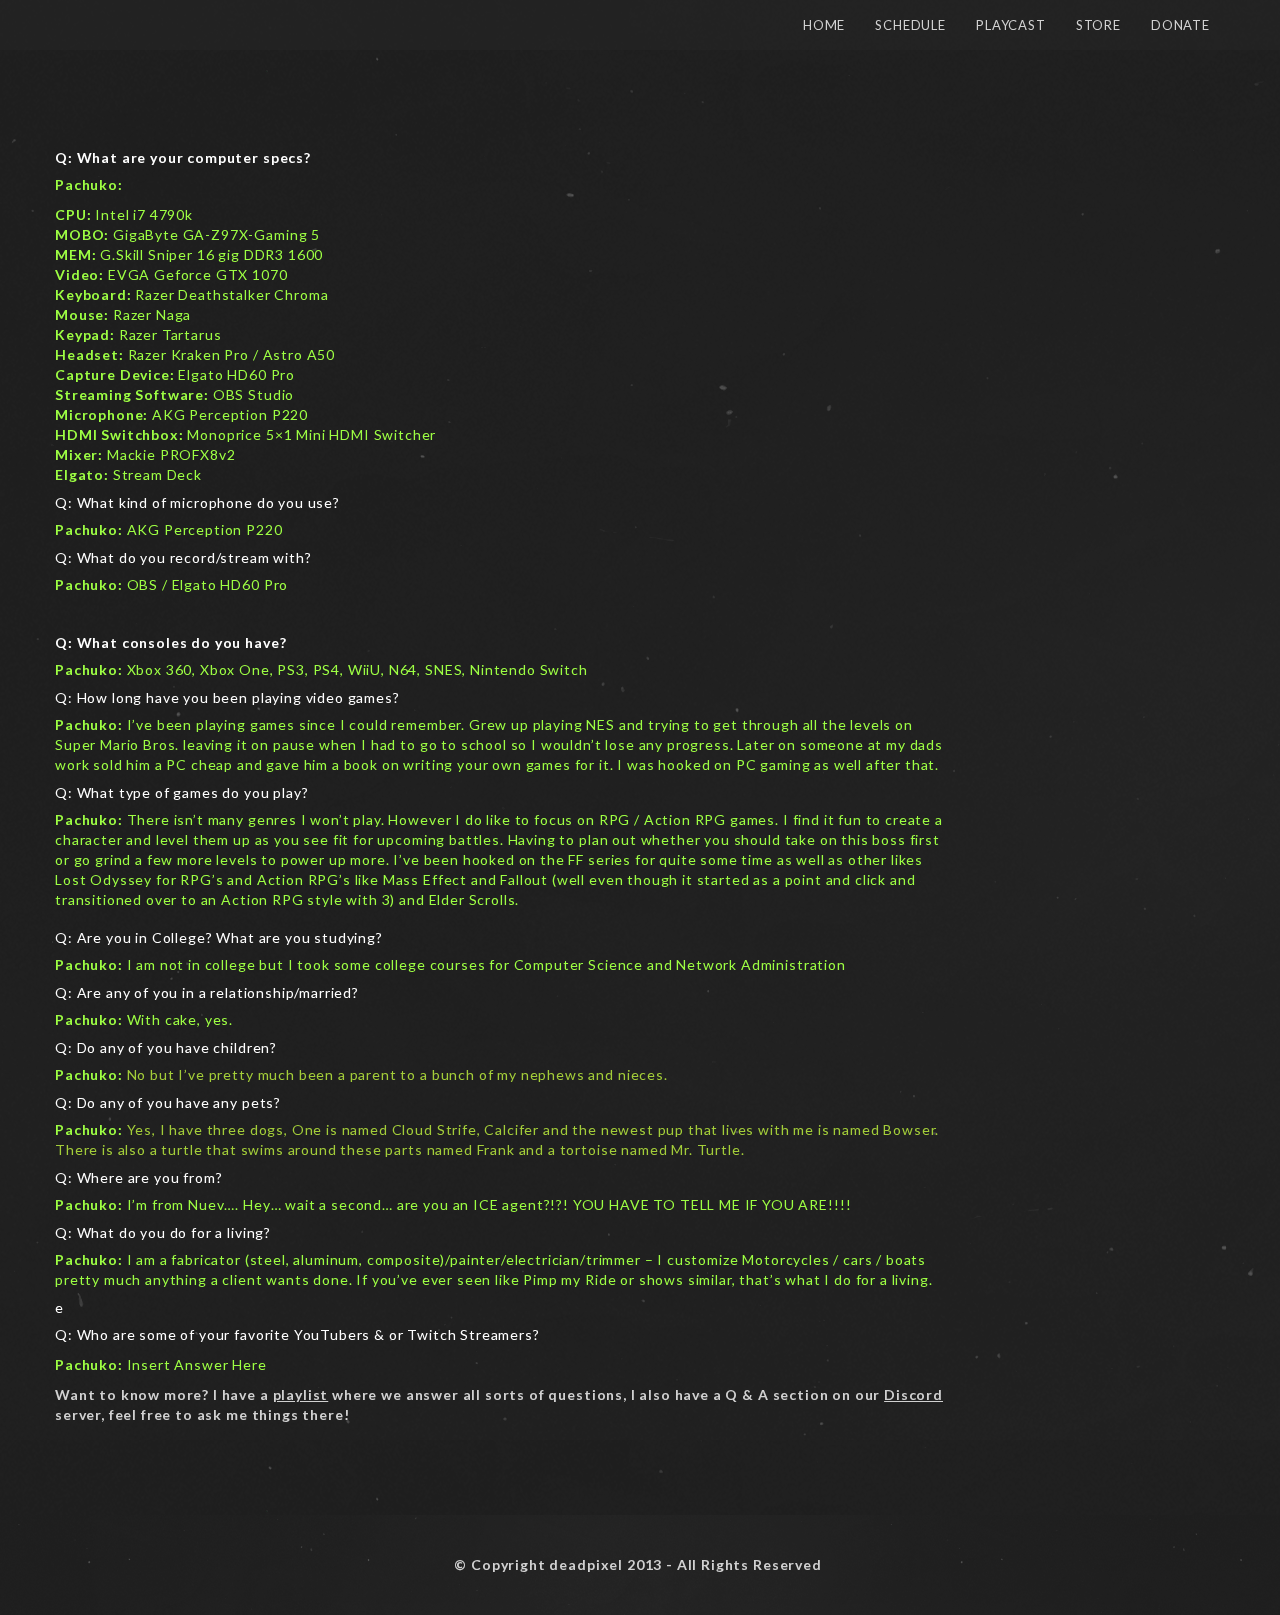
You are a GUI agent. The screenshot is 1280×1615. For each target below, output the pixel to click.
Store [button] (1098, 25)
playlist (301, 1394)
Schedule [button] (910, 25)
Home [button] (824, 25)
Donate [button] (1180, 25)
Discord (913, 1394)
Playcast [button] (1011, 25)
